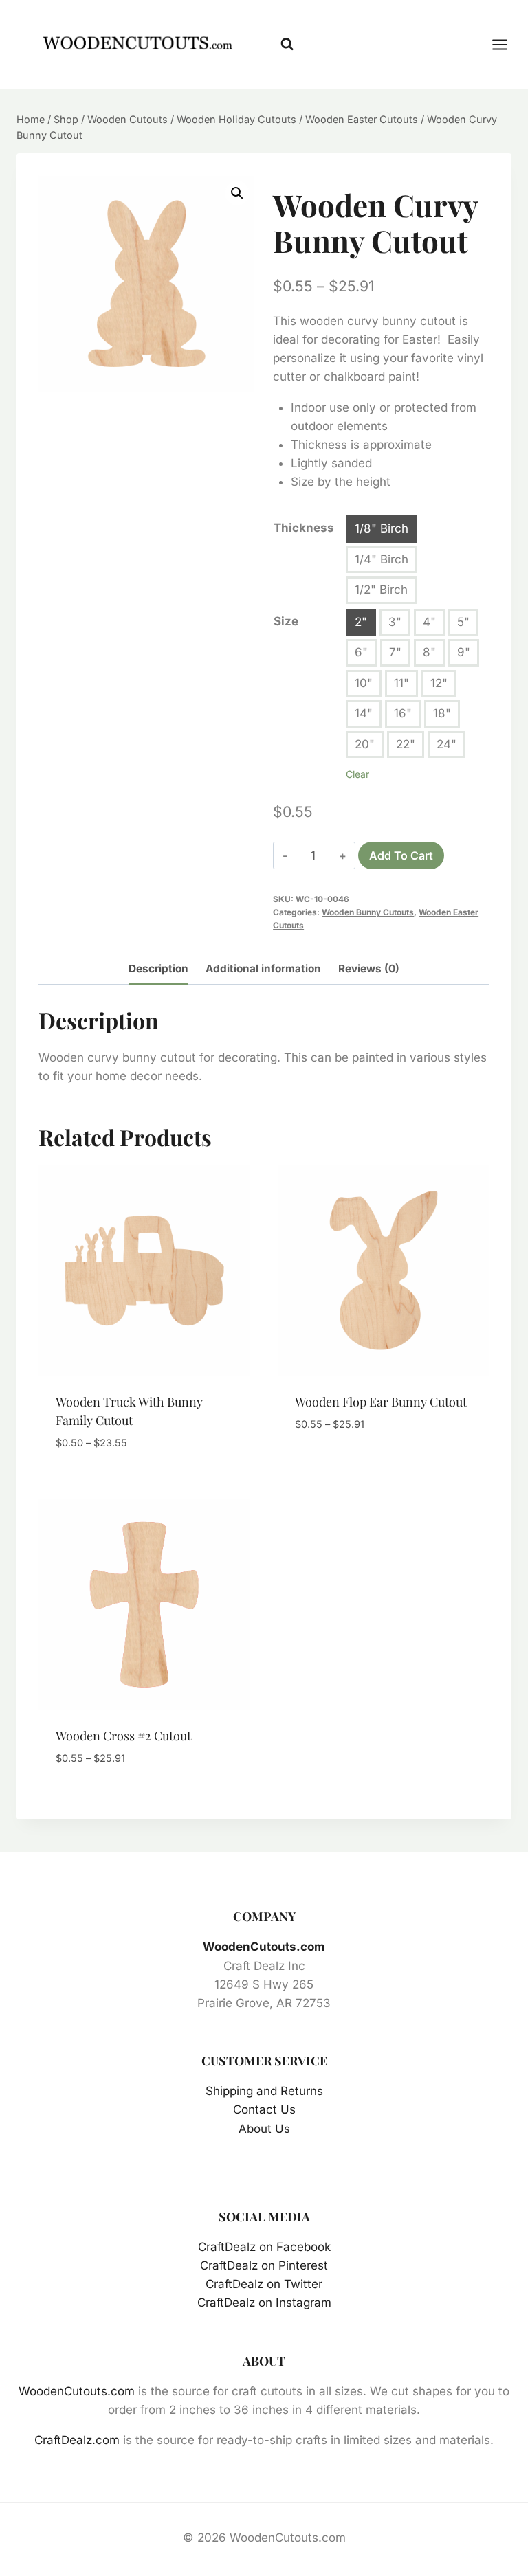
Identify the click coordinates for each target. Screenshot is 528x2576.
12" (439, 683)
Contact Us (264, 2109)
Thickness (304, 528)
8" (429, 652)
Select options (338, 1466)
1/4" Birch (382, 559)
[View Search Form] (287, 44)
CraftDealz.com (77, 2440)
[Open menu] (507, 44)
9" (464, 652)
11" (401, 683)
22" (406, 744)
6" (361, 652)
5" (463, 622)
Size (286, 621)
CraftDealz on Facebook (264, 2247)
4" (429, 622)
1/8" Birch (382, 528)
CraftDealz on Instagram (264, 2303)
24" (447, 744)
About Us (264, 2129)
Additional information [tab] (263, 968)
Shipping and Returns (264, 2091)
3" (395, 622)
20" (365, 744)
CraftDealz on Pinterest (264, 2265)
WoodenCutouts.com (264, 1947)
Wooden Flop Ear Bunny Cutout (381, 1402)
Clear (357, 774)
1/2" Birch (381, 590)
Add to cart (401, 855)
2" (361, 622)
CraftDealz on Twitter (264, 2284)
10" (364, 683)
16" (403, 713)
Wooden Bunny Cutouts (368, 912)
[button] (237, 193)
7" (395, 652)
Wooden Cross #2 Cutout (123, 1736)
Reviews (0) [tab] (369, 968)
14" (364, 713)
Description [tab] (158, 968)
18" (442, 713)
